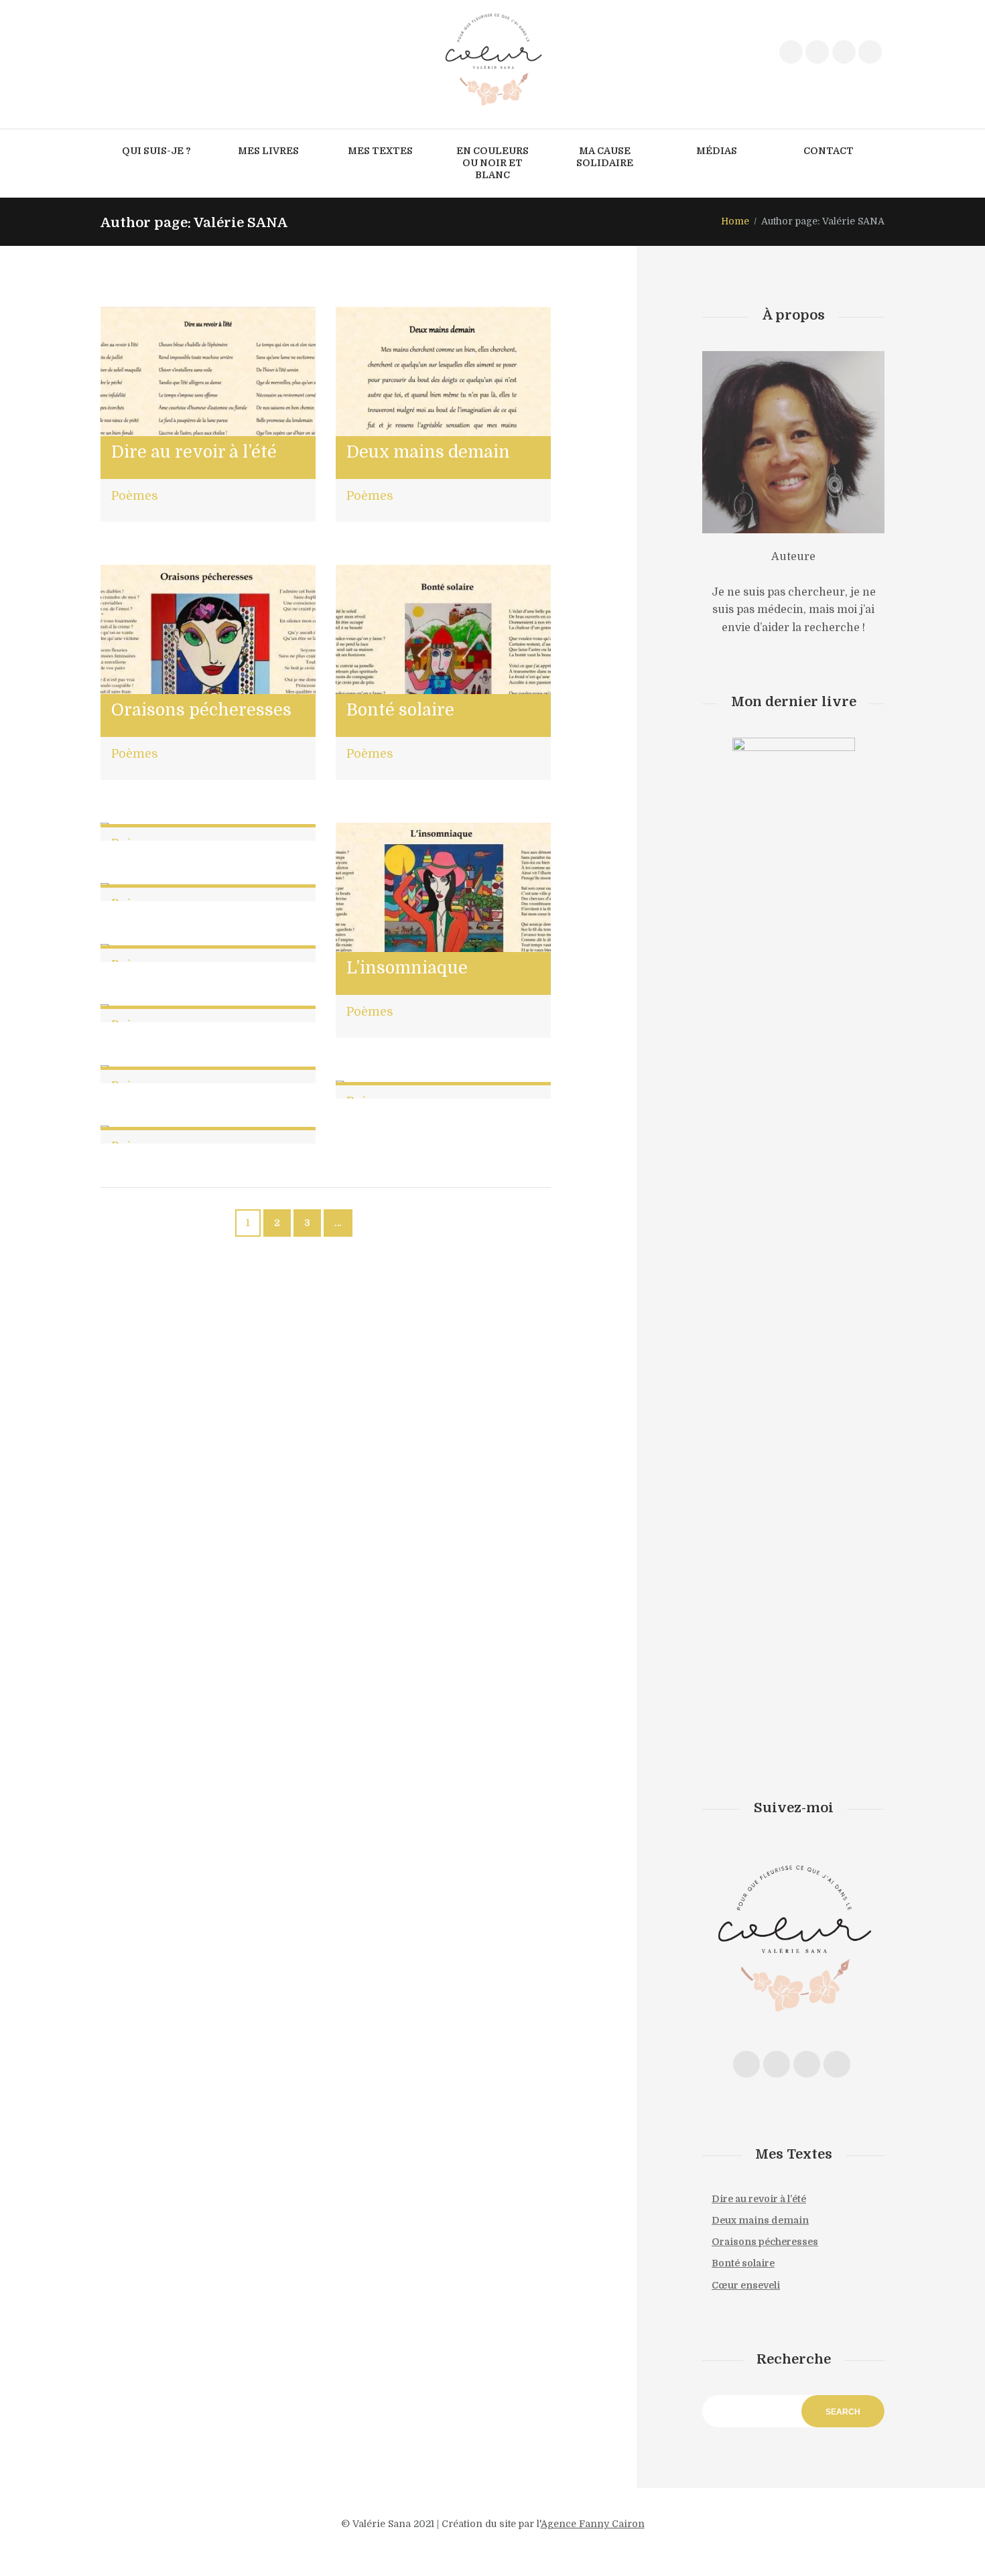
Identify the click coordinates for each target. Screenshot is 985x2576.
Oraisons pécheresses (201, 710)
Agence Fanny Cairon (593, 2524)
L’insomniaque (407, 968)
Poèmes (135, 496)
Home (735, 221)
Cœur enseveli (746, 2285)
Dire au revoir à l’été (194, 452)
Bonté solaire (400, 710)
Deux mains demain (428, 452)
